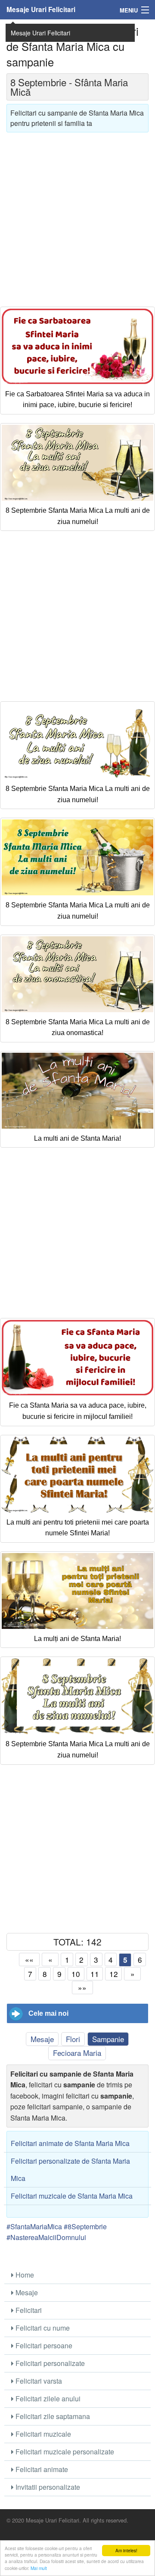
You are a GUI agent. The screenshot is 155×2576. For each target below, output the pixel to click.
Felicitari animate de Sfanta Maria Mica (70, 2143)
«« (29, 1959)
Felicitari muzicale (42, 2434)
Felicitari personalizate (49, 2363)
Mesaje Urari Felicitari (41, 9)
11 (95, 1974)
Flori (73, 2039)
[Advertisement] (77, 216)
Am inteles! (126, 2550)
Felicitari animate (41, 2469)
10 (76, 1974)
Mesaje (42, 2039)
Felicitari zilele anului (47, 2399)
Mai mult (39, 2568)
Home (24, 2275)
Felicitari (28, 2310)
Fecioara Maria (77, 2053)
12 (114, 1974)
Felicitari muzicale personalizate (64, 2452)
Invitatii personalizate (47, 2487)
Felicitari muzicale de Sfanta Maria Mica (72, 2196)
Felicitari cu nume (42, 2328)
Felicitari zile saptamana (52, 2416)
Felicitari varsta (38, 2381)
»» (82, 1988)
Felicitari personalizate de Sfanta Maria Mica (70, 2170)
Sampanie (108, 2039)
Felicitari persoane (43, 2345)
